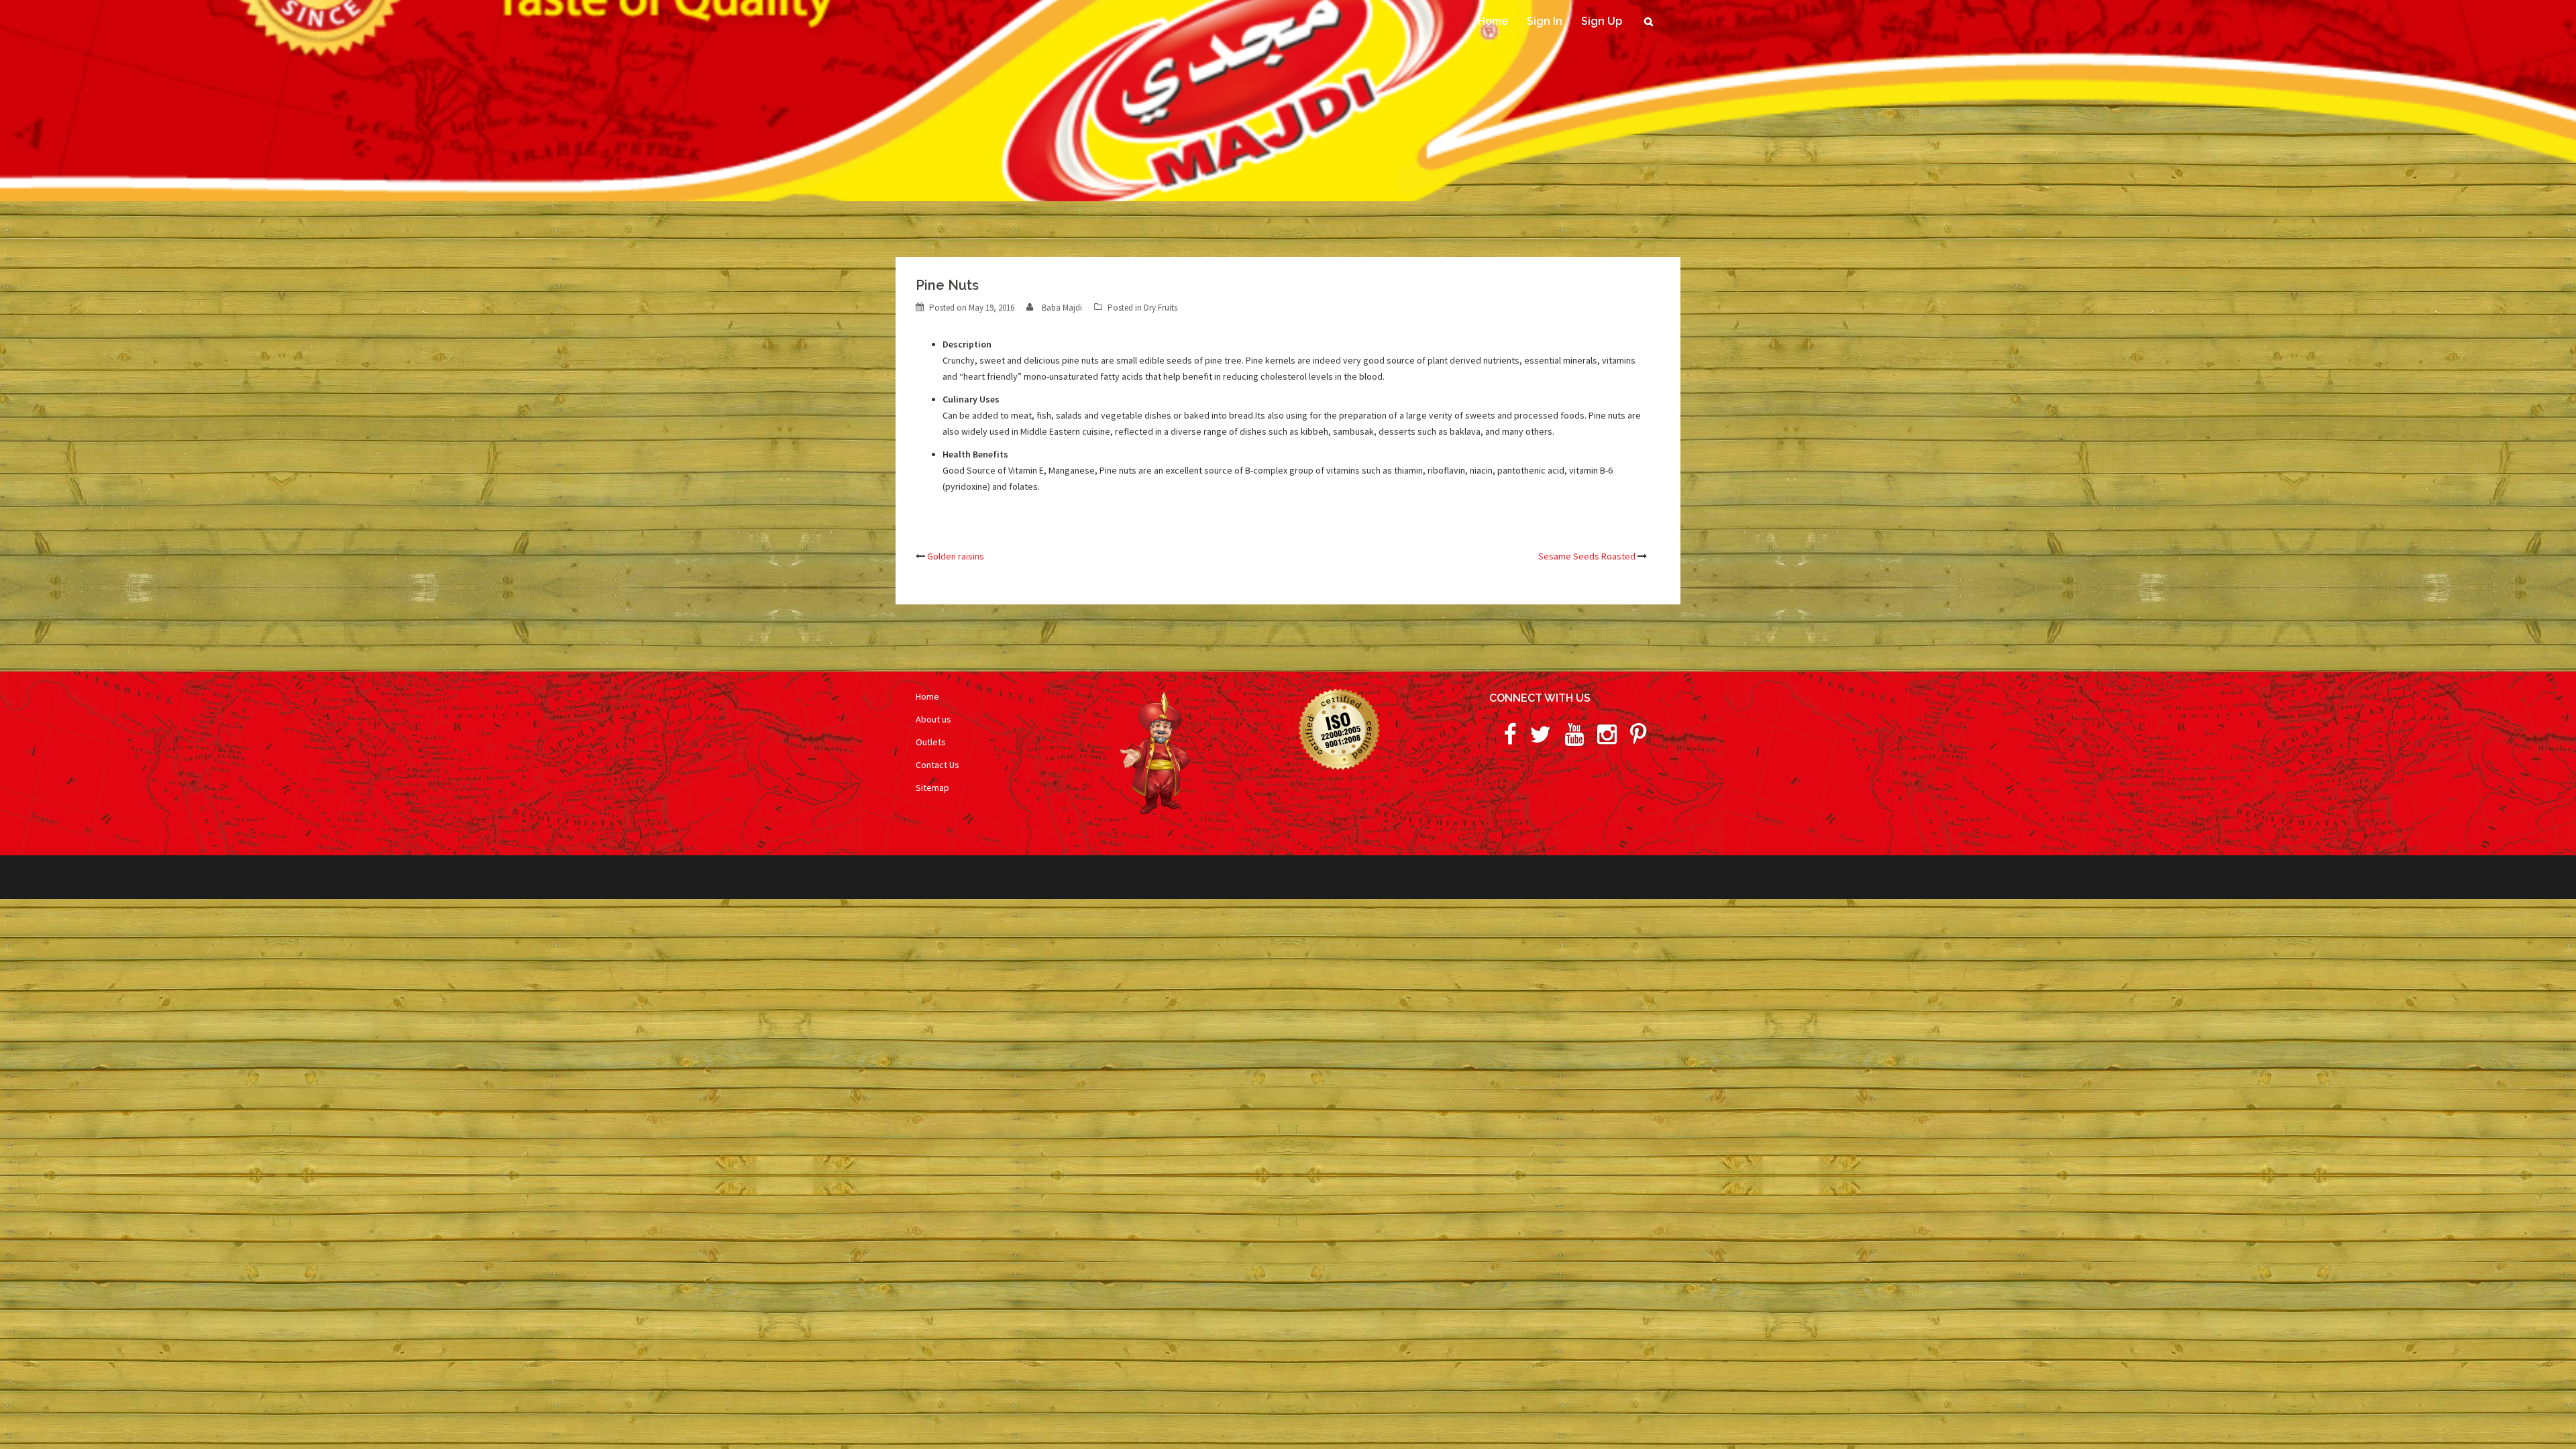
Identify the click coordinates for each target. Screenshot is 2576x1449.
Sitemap (932, 788)
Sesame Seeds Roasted (1587, 556)
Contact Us (937, 765)
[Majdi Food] (939, 46)
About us (933, 719)
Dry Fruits (1161, 308)
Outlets (931, 742)
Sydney (1087, 877)
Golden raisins (956, 556)
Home (1493, 21)
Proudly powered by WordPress (970, 877)
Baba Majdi (1062, 308)
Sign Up (1602, 21)
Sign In (1545, 21)
